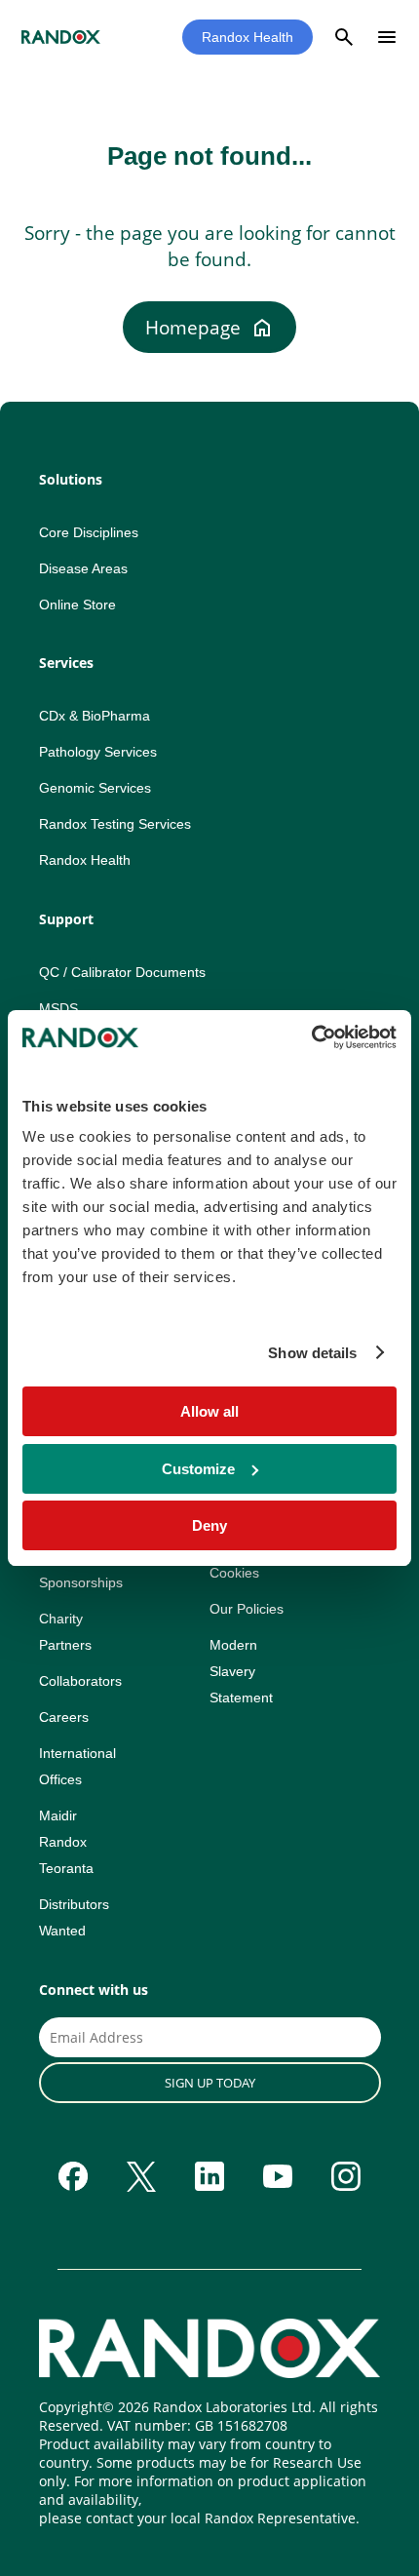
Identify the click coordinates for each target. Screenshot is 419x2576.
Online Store (77, 605)
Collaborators (80, 1681)
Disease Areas (83, 568)
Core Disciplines (89, 532)
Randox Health (248, 37)
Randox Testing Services (115, 824)
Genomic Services (95, 788)
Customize (198, 1469)
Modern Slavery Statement (241, 1671)
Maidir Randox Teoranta (66, 1842)
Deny (209, 1525)
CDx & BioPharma (95, 716)
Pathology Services (98, 752)
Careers (64, 1717)
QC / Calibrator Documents (122, 972)
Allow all (209, 1411)
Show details (312, 1353)
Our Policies (247, 1609)
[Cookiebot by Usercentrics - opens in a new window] (311, 1037)
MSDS (58, 1008)
